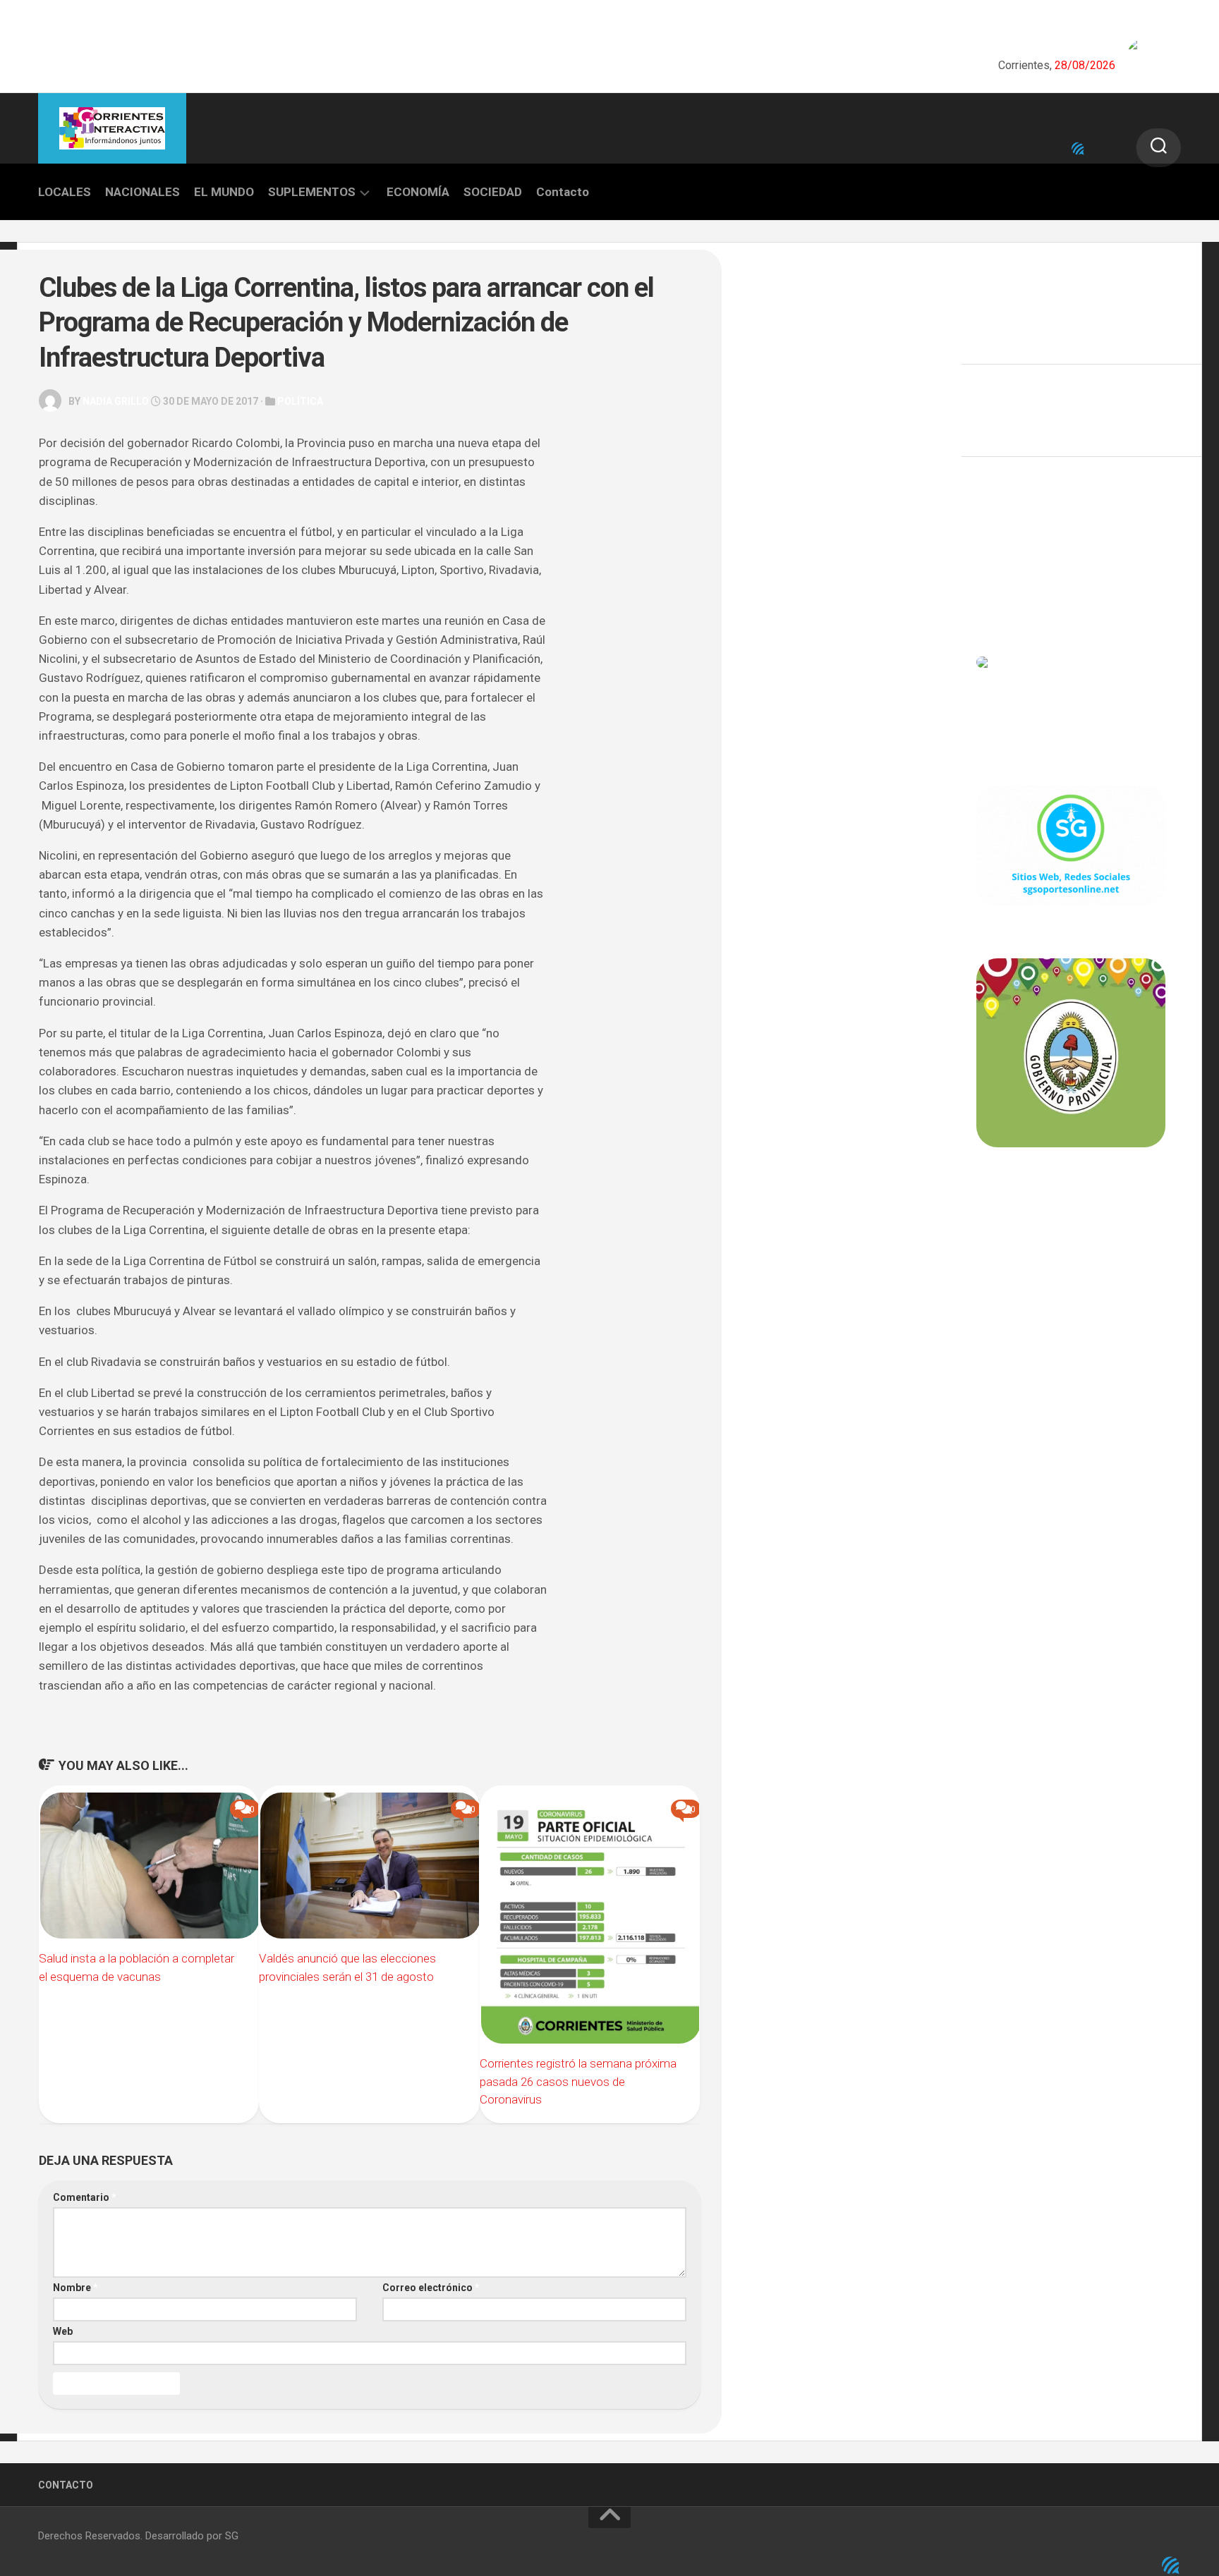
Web (63, 2331)
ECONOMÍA (418, 192)
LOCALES (65, 192)
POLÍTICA (300, 401)
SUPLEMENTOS (312, 192)
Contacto (563, 192)
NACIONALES (142, 192)
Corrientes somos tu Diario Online (1070, 1245)
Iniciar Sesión (1008, 600)
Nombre (75, 2288)
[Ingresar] (1078, 149)
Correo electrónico (431, 2288)
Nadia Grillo (116, 401)
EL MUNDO (224, 192)
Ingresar (996, 538)
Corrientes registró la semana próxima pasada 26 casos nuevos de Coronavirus (578, 2081)
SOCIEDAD (493, 192)
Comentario (85, 2197)
